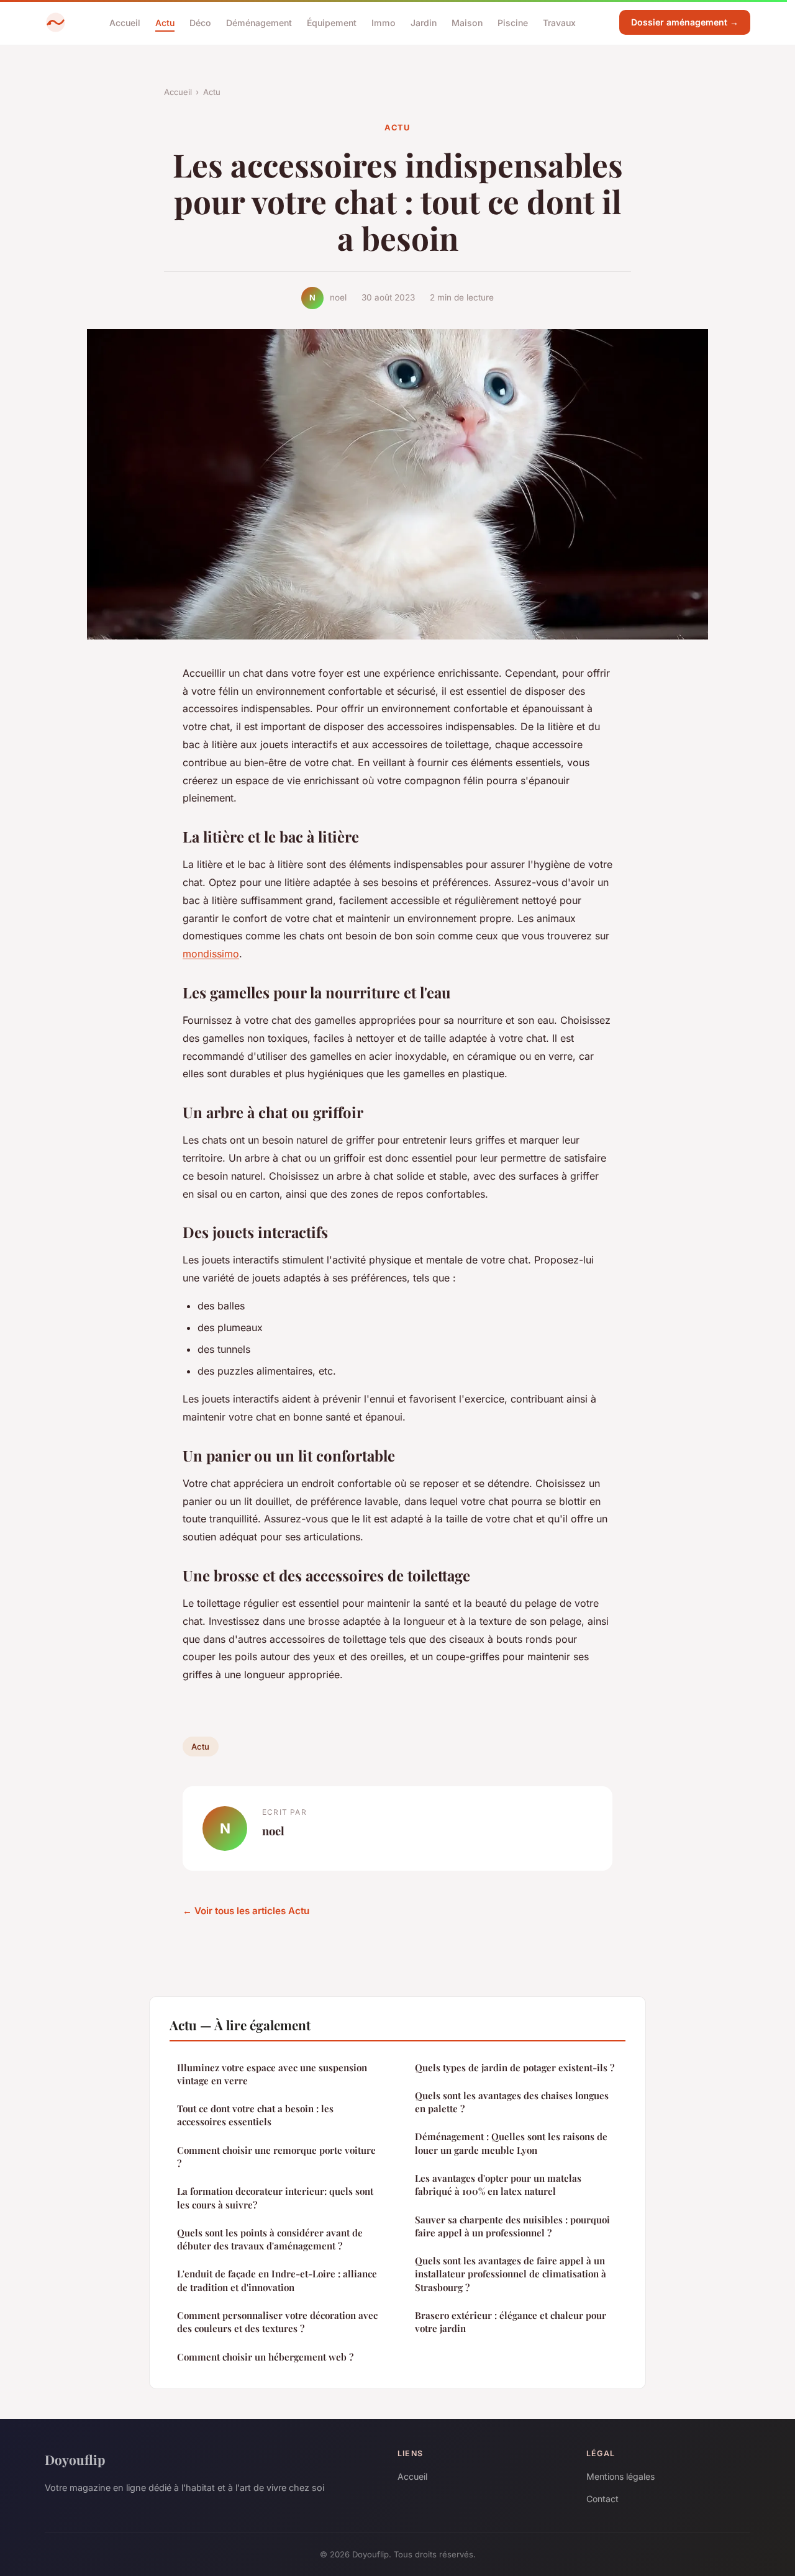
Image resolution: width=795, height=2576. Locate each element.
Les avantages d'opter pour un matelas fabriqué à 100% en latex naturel (498, 2185)
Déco (200, 22)
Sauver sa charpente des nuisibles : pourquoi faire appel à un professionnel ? (512, 2226)
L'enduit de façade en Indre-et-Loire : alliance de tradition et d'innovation (277, 2280)
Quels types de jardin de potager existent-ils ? (515, 2068)
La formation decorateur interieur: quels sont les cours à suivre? (275, 2198)
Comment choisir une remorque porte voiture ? (276, 2157)
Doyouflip (75, 2459)
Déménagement (259, 22)
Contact (602, 2499)
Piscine (513, 22)
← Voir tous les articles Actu (246, 1911)
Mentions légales (620, 2476)
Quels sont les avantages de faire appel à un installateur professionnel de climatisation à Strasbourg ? (511, 2274)
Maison (467, 22)
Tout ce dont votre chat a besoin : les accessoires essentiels (255, 2115)
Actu (165, 22)
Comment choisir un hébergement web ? (265, 2357)
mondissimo (211, 954)
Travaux (559, 22)
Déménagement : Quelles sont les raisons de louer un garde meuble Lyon (511, 2143)
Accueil (125, 22)
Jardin (424, 22)
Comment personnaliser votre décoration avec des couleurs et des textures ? (277, 2322)
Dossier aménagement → (685, 22)
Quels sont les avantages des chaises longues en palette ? (512, 2102)
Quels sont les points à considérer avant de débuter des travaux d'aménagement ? (270, 2239)
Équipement (332, 22)
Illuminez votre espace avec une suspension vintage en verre (272, 2074)
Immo (384, 22)
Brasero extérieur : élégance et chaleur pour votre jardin (511, 2322)
